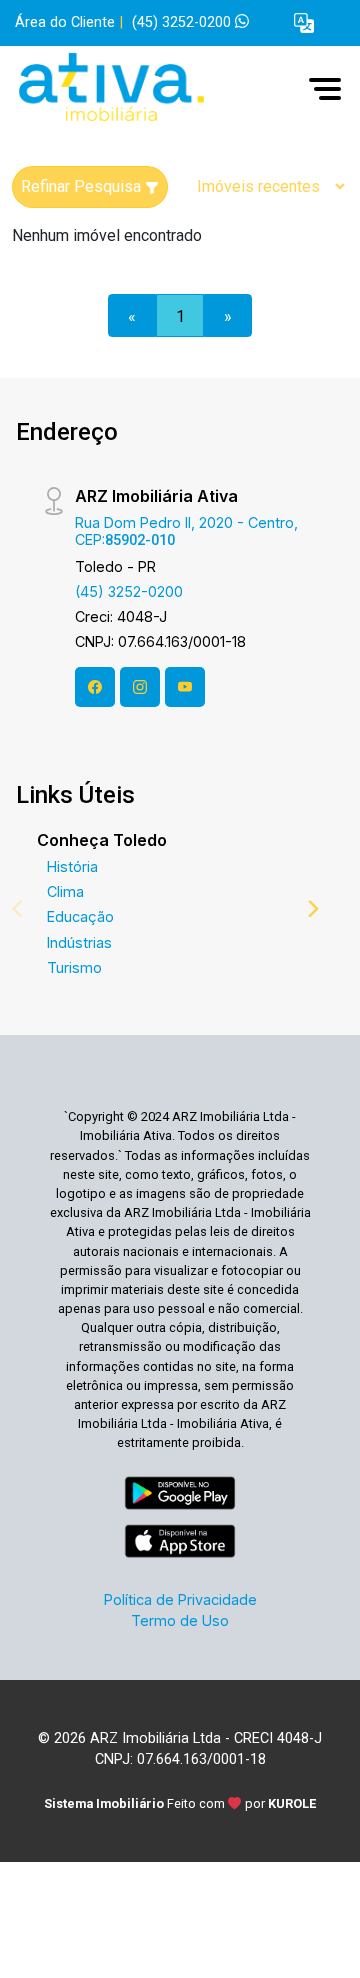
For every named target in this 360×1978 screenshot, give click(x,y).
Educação (80, 916)
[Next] (312, 908)
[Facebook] (95, 687)
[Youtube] (185, 687)
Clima (65, 891)
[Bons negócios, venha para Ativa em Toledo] (162, 88)
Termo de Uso (180, 1620)
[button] (304, 23)
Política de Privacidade (180, 1599)
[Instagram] (140, 687)
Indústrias (79, 942)
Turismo (74, 967)
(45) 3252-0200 (183, 22)
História (72, 866)
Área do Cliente (65, 22)
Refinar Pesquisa (83, 186)
